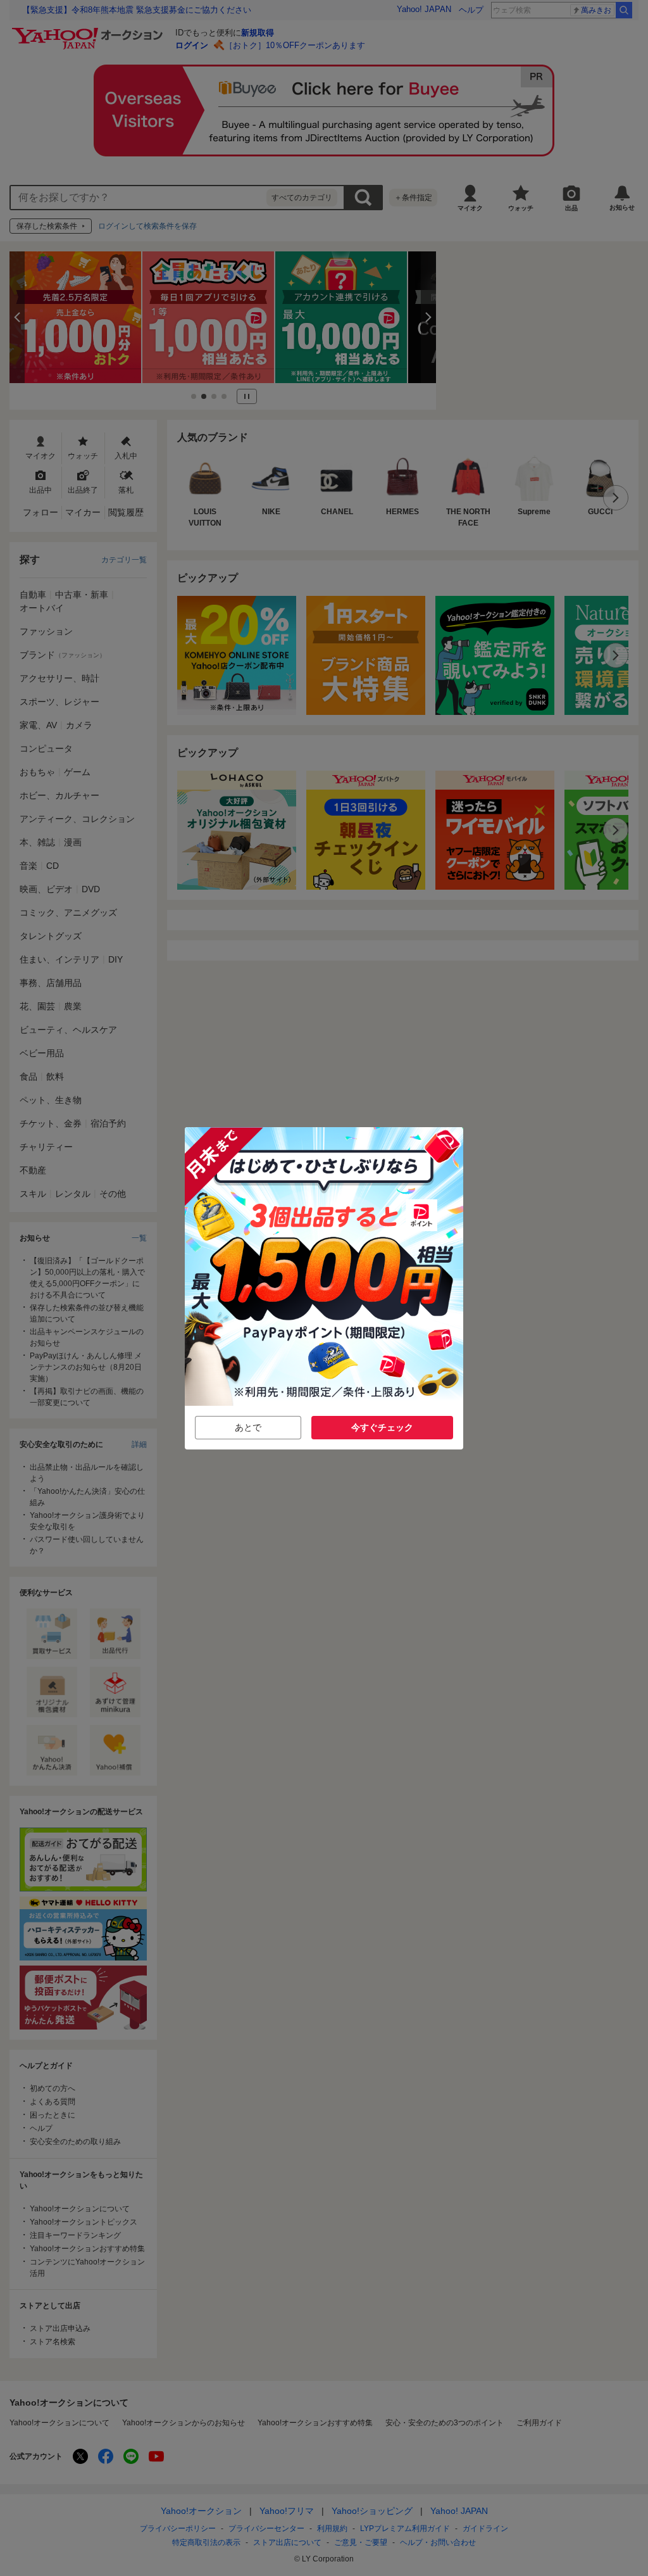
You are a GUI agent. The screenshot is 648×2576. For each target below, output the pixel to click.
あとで (248, 1427)
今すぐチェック (382, 1427)
